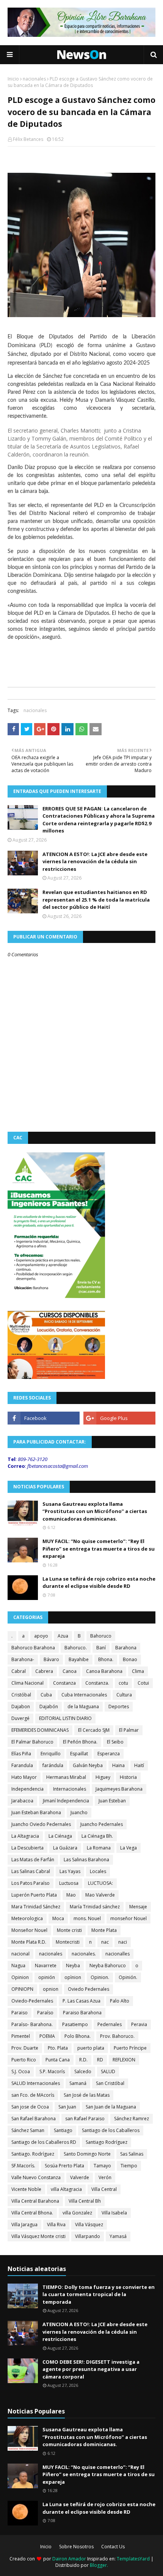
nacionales (34, 79)
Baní (101, 1648)
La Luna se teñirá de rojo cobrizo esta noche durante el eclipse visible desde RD (99, 1583)
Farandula (22, 1765)
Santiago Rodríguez (107, 2142)
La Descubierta (27, 1848)
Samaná (78, 2083)
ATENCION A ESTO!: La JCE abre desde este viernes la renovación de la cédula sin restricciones (95, 862)
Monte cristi (69, 1930)
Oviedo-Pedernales (32, 2001)
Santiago (63, 2130)
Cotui (143, 1683)
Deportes (119, 1707)
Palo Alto (120, 2001)
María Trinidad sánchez (95, 1907)
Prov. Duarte (25, 2048)
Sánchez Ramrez (132, 2119)
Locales (98, 1871)
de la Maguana (83, 1707)
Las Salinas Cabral (31, 1871)
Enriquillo (51, 1754)
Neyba (73, 1966)
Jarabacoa (22, 1801)
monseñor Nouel (129, 1918)
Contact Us (113, 2547)
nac (105, 1942)
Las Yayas (70, 1871)
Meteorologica (27, 1918)
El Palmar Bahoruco (32, 1742)
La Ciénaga (60, 1836)
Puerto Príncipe (130, 2048)
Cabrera (44, 1671)
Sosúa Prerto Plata (64, 2166)
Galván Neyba (88, 1765)
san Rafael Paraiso (85, 2119)
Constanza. (97, 1683)
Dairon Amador (70, 2559)
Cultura (124, 1695)
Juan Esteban (112, 1801)
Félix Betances (28, 139)
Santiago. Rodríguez (33, 2154)
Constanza (64, 1683)
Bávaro (51, 1659)
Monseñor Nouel (29, 1930)
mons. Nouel (87, 1918)
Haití (139, 1765)
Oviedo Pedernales (89, 1989)
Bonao (130, 1659)
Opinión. (128, 1977)
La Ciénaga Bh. (97, 1836)
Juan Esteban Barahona (36, 1812)
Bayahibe (79, 1659)
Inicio (13, 79)
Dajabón (49, 1707)
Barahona (126, 1648)
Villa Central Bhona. (32, 2213)
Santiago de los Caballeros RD (44, 2142)
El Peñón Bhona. (80, 1742)
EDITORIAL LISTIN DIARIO (65, 1718)
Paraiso (20, 2013)
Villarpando (88, 2236)
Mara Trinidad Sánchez (36, 1907)
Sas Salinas (132, 2154)
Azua (63, 1636)
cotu (123, 1683)
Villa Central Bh (85, 2201)
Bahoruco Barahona (33, 1648)
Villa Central (104, 2189)
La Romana (99, 1848)
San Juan (67, 2107)
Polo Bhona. (78, 2036)
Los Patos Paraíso (31, 1883)
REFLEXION (124, 2060)
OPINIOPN (22, 1989)
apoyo (41, 1636)
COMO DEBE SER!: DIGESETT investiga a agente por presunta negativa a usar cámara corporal (91, 2369)
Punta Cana (58, 2060)
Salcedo (83, 2071)
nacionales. (84, 1954)
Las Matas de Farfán (33, 1860)
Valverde (80, 2177)
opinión (47, 1977)
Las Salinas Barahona (86, 1860)
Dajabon (21, 1707)
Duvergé (20, 1718)
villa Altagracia (66, 2189)
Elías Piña (21, 1754)
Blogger (98, 2565)
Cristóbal (21, 1695)
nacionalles (118, 1954)
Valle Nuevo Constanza (36, 2177)
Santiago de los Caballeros (111, 2130)
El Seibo (115, 1742)
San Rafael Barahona (34, 2119)
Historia (128, 1777)
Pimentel (21, 2036)
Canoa (70, 1671)
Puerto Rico (24, 2060)
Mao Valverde (100, 1895)
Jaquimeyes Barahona (119, 1789)
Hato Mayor (24, 1777)
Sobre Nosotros (76, 2547)
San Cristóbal (110, 2083)
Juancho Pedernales (102, 1824)
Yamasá (118, 2236)
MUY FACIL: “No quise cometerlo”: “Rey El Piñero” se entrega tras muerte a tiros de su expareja (99, 1549)
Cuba (46, 1695)
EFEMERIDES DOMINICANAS (40, 1730)
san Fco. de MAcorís (33, 2095)
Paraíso (45, 2013)
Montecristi (68, 1942)
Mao (71, 1895)
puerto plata (91, 2048)
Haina (118, 1765)
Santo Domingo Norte (87, 2154)
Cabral (19, 1671)
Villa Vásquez (89, 2225)
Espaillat (79, 1754)
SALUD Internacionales (36, 2083)
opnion (51, 1989)
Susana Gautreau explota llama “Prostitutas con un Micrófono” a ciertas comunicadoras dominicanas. (95, 1511)
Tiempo (129, 2166)
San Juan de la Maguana (111, 2107)
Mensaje (138, 1907)
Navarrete (46, 1966)
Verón (105, 2177)
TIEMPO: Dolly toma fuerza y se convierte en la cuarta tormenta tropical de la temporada (99, 2294)
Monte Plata (104, 1930)
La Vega (129, 1848)
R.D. (83, 2060)
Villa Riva (56, 2225)
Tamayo (102, 2166)
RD (100, 2060)
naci (123, 1942)
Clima (138, 1671)
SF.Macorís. (23, 2166)
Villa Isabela (114, 2213)
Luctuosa (69, 1883)
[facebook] (44, 1418)
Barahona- (23, 1659)
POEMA (47, 2036)
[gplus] (119, 1418)
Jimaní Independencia (66, 1801)
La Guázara (65, 1848)
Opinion (20, 1977)
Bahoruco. (76, 1648)
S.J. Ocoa (21, 2071)
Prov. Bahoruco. (117, 2036)
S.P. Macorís (52, 2071)
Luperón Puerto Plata (34, 1895)
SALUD (108, 2071)
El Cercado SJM (94, 1730)
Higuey (103, 1777)
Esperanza (109, 1754)
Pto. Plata (58, 2048)
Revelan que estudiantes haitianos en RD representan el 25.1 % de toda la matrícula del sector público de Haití (96, 899)
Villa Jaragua (24, 2225)
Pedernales (110, 2024)
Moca (58, 1918)
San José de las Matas (87, 2095)
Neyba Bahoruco (108, 1966)
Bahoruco (101, 1636)
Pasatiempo (75, 2024)
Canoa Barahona (104, 1671)
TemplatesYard (133, 2559)
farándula (53, 1765)
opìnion (73, 1977)
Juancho (79, 1812)
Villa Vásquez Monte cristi (38, 2236)
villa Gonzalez (77, 2213)
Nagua (18, 1966)
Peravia (139, 2024)
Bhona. (106, 1659)
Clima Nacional (27, 1683)
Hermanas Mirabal (66, 1777)
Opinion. (100, 1977)
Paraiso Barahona (82, 2013)
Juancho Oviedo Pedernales (41, 1824)
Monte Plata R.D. (29, 1942)
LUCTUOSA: (100, 1883)
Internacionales (70, 1789)
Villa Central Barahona (35, 2201)
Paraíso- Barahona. (32, 2024)
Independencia (27, 1789)
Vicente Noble (26, 2189)
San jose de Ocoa (30, 2107)
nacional (20, 1954)
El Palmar (129, 1730)
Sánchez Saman (28, 2130)
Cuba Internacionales (84, 1695)
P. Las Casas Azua (81, 2001)
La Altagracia (25, 1836)
